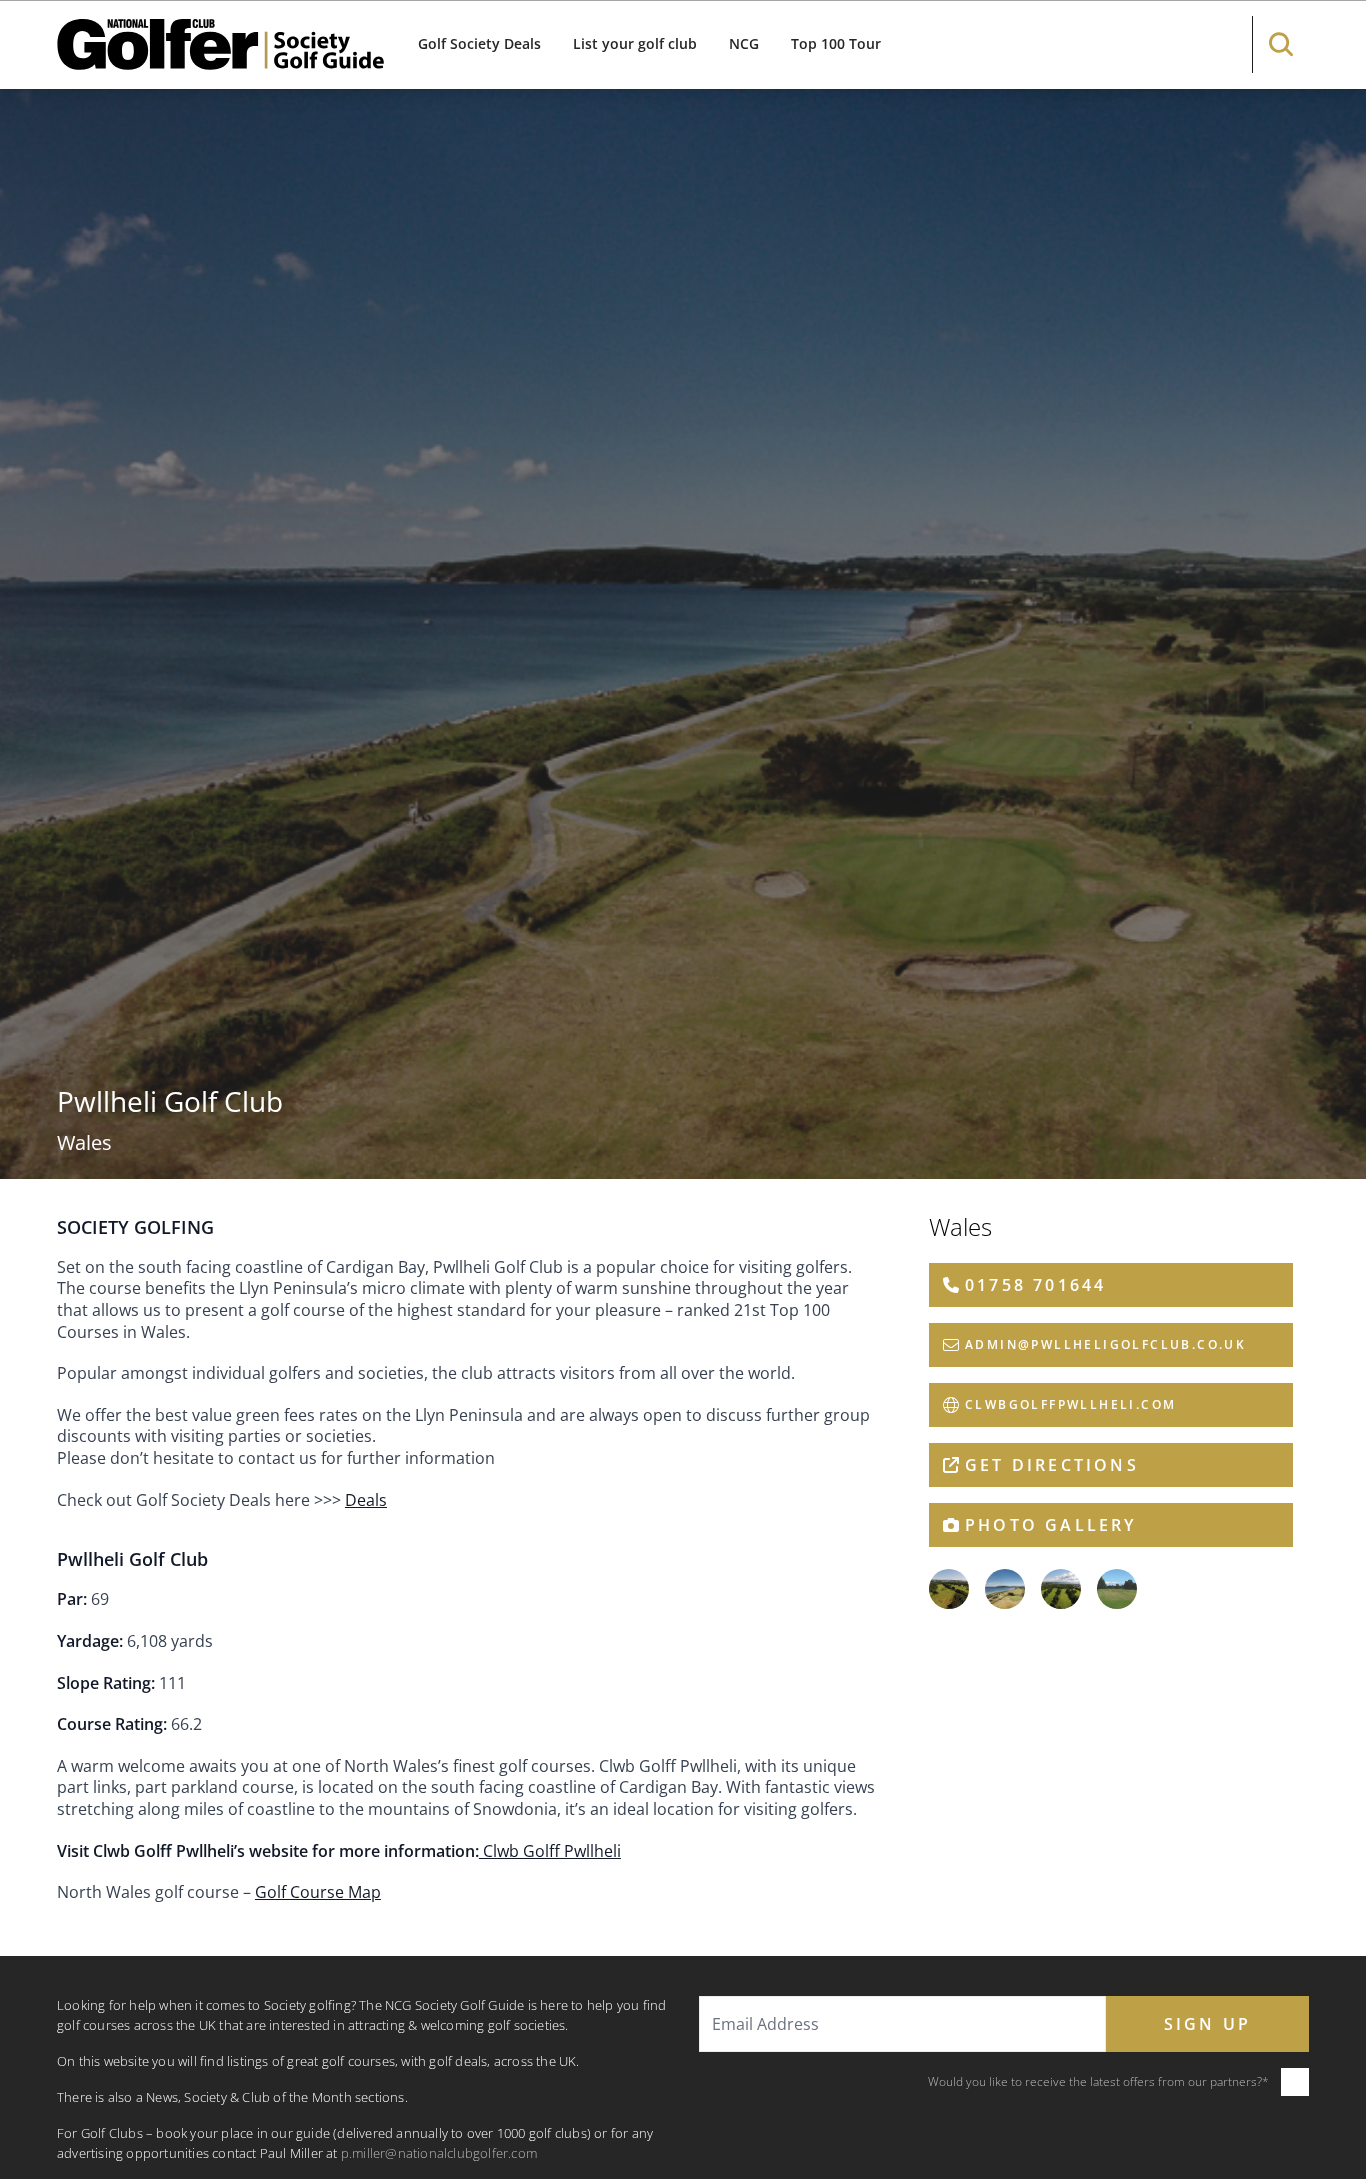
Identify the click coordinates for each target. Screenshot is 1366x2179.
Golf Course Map (318, 1892)
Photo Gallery (1051, 1525)
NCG (744, 44)
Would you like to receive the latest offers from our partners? (1098, 2081)
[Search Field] (1281, 44)
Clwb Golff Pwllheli (550, 1851)
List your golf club (635, 44)
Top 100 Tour (836, 44)
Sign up (1207, 2024)
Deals (366, 1500)
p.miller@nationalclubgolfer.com (439, 2153)
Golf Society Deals (479, 44)
